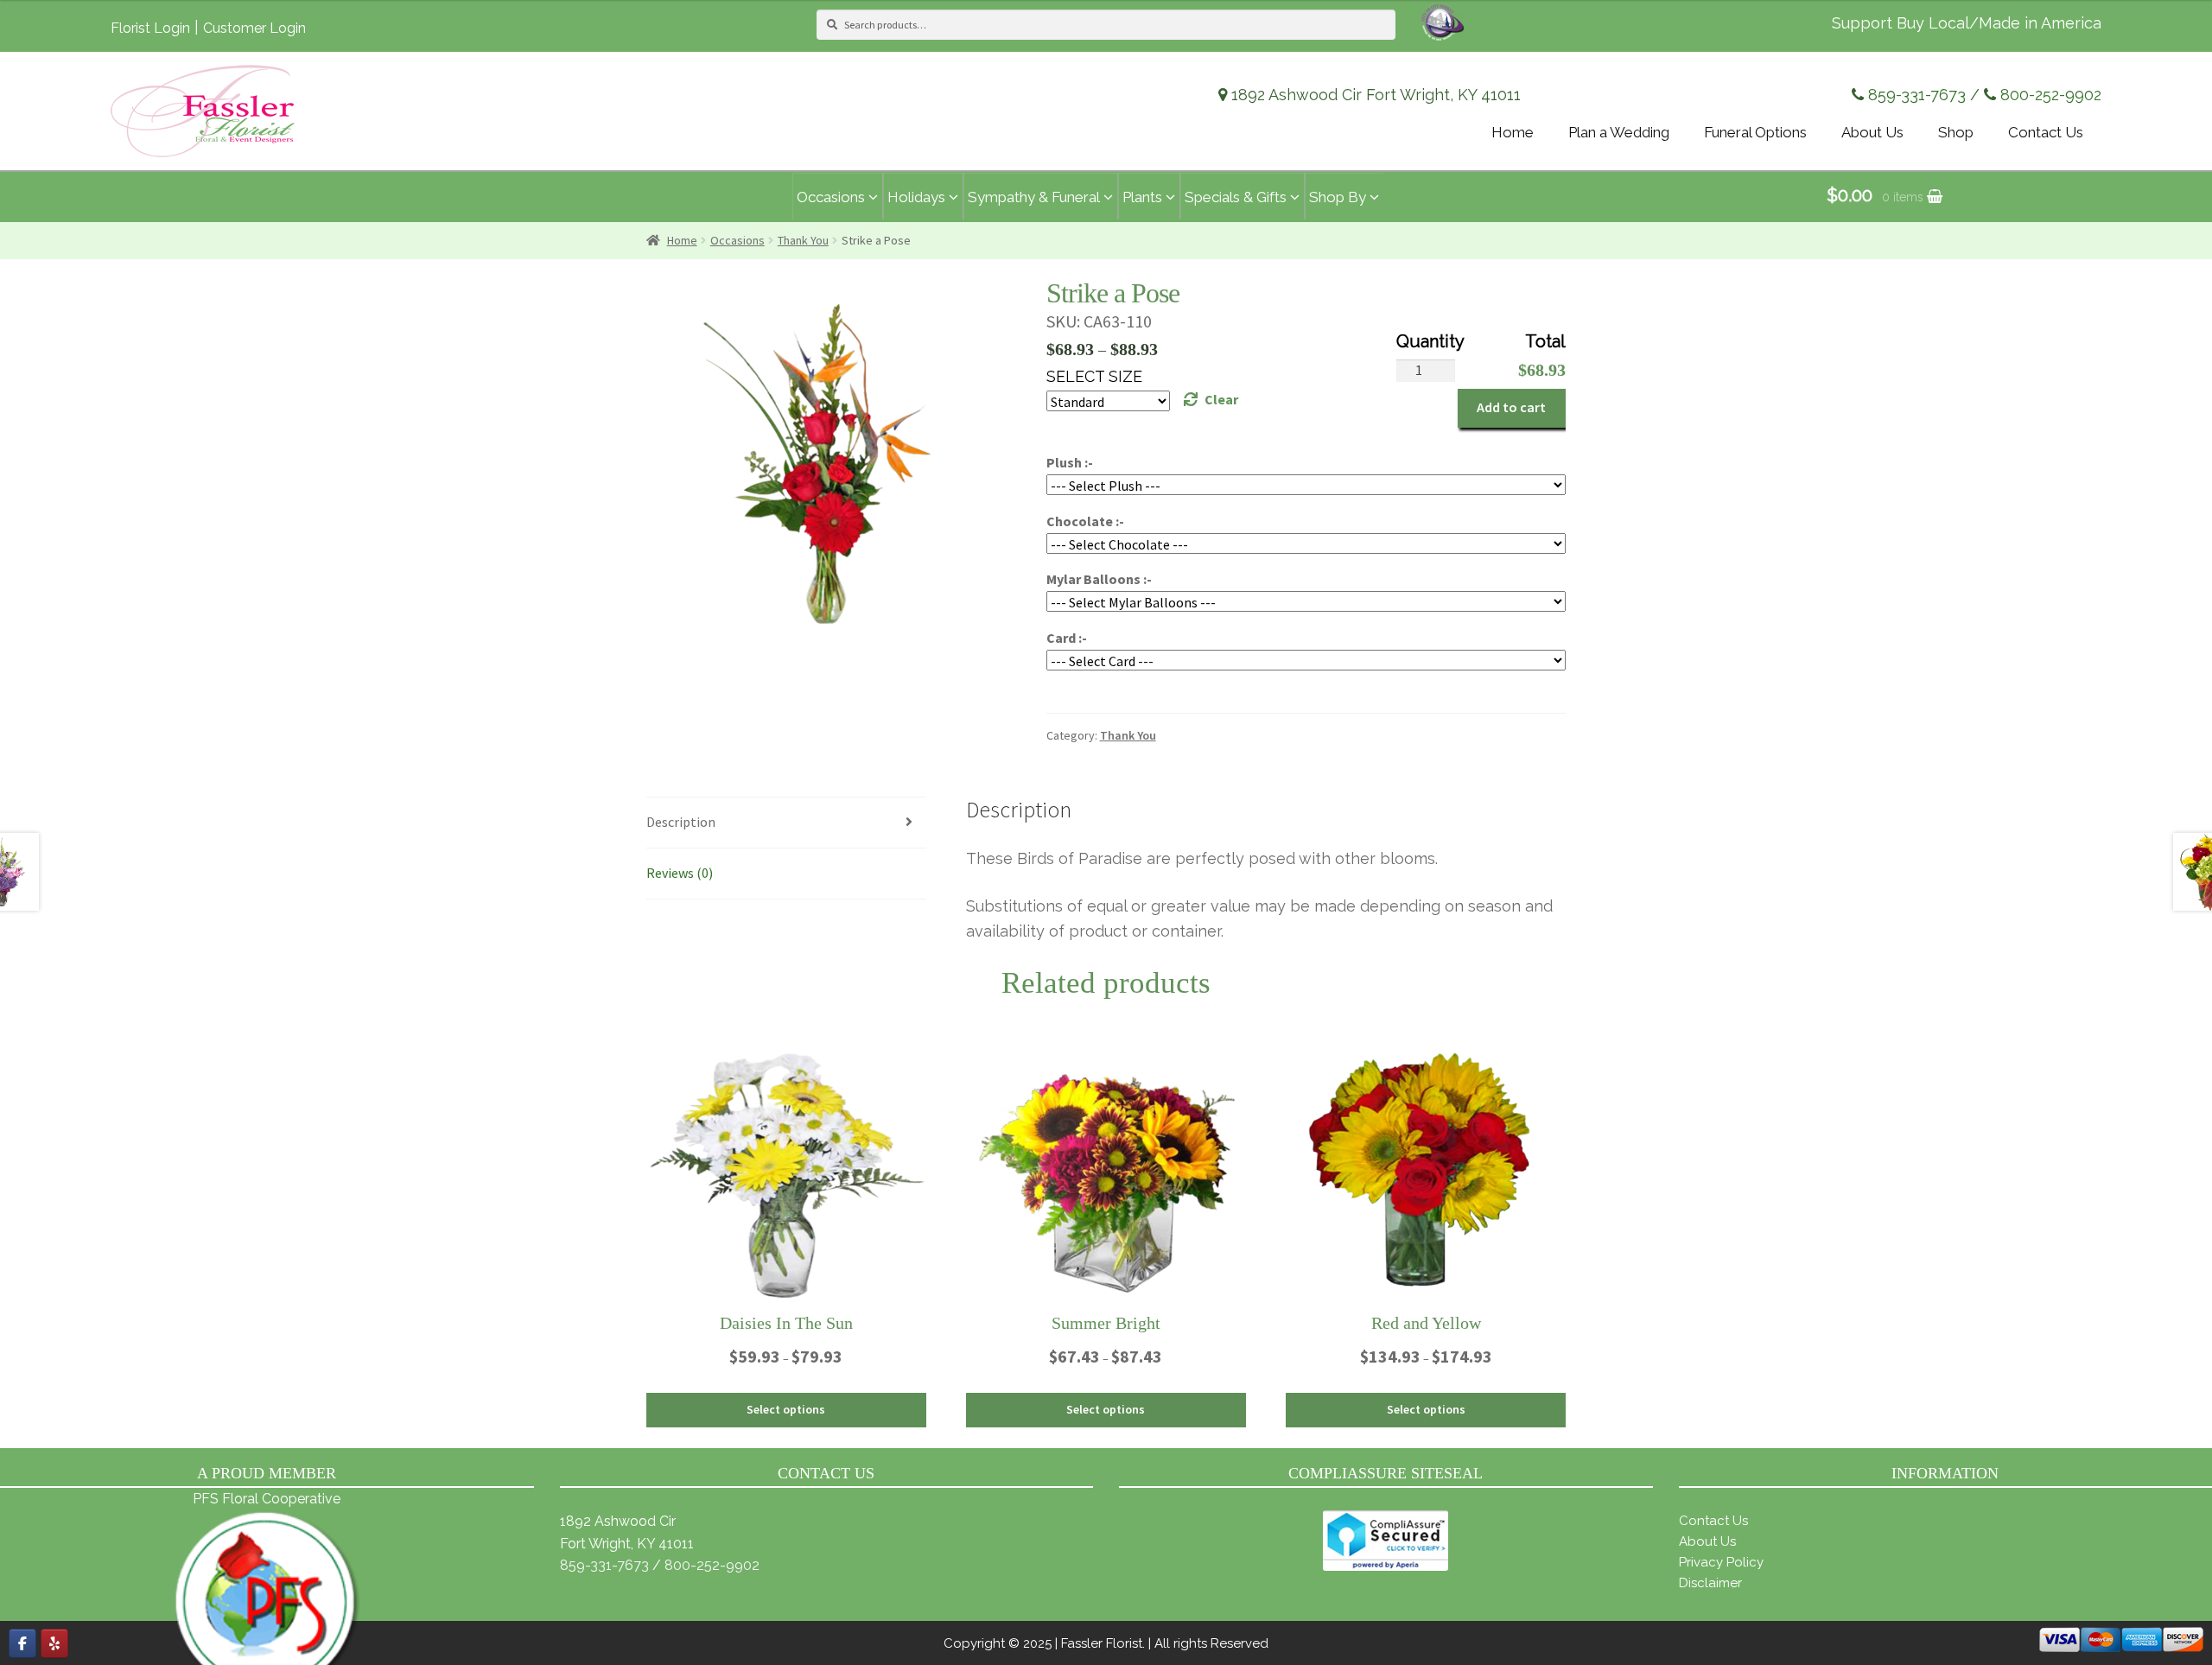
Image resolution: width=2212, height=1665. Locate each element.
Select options (786, 1409)
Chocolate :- (1085, 521)
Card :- (1067, 638)
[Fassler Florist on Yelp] (54, 1643)
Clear (1221, 399)
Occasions (737, 240)
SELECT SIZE (1094, 376)
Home (682, 240)
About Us (1707, 1541)
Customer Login (254, 28)
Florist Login (150, 28)
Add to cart (1511, 407)
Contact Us (1713, 1521)
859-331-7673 (1917, 95)
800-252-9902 (2051, 95)
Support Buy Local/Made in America (1967, 23)
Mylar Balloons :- (1099, 579)
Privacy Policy (1721, 1562)
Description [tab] (681, 822)
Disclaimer (1710, 1583)
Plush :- (1070, 462)
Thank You (803, 240)
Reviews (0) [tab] (680, 873)
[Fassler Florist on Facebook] (22, 1643)
